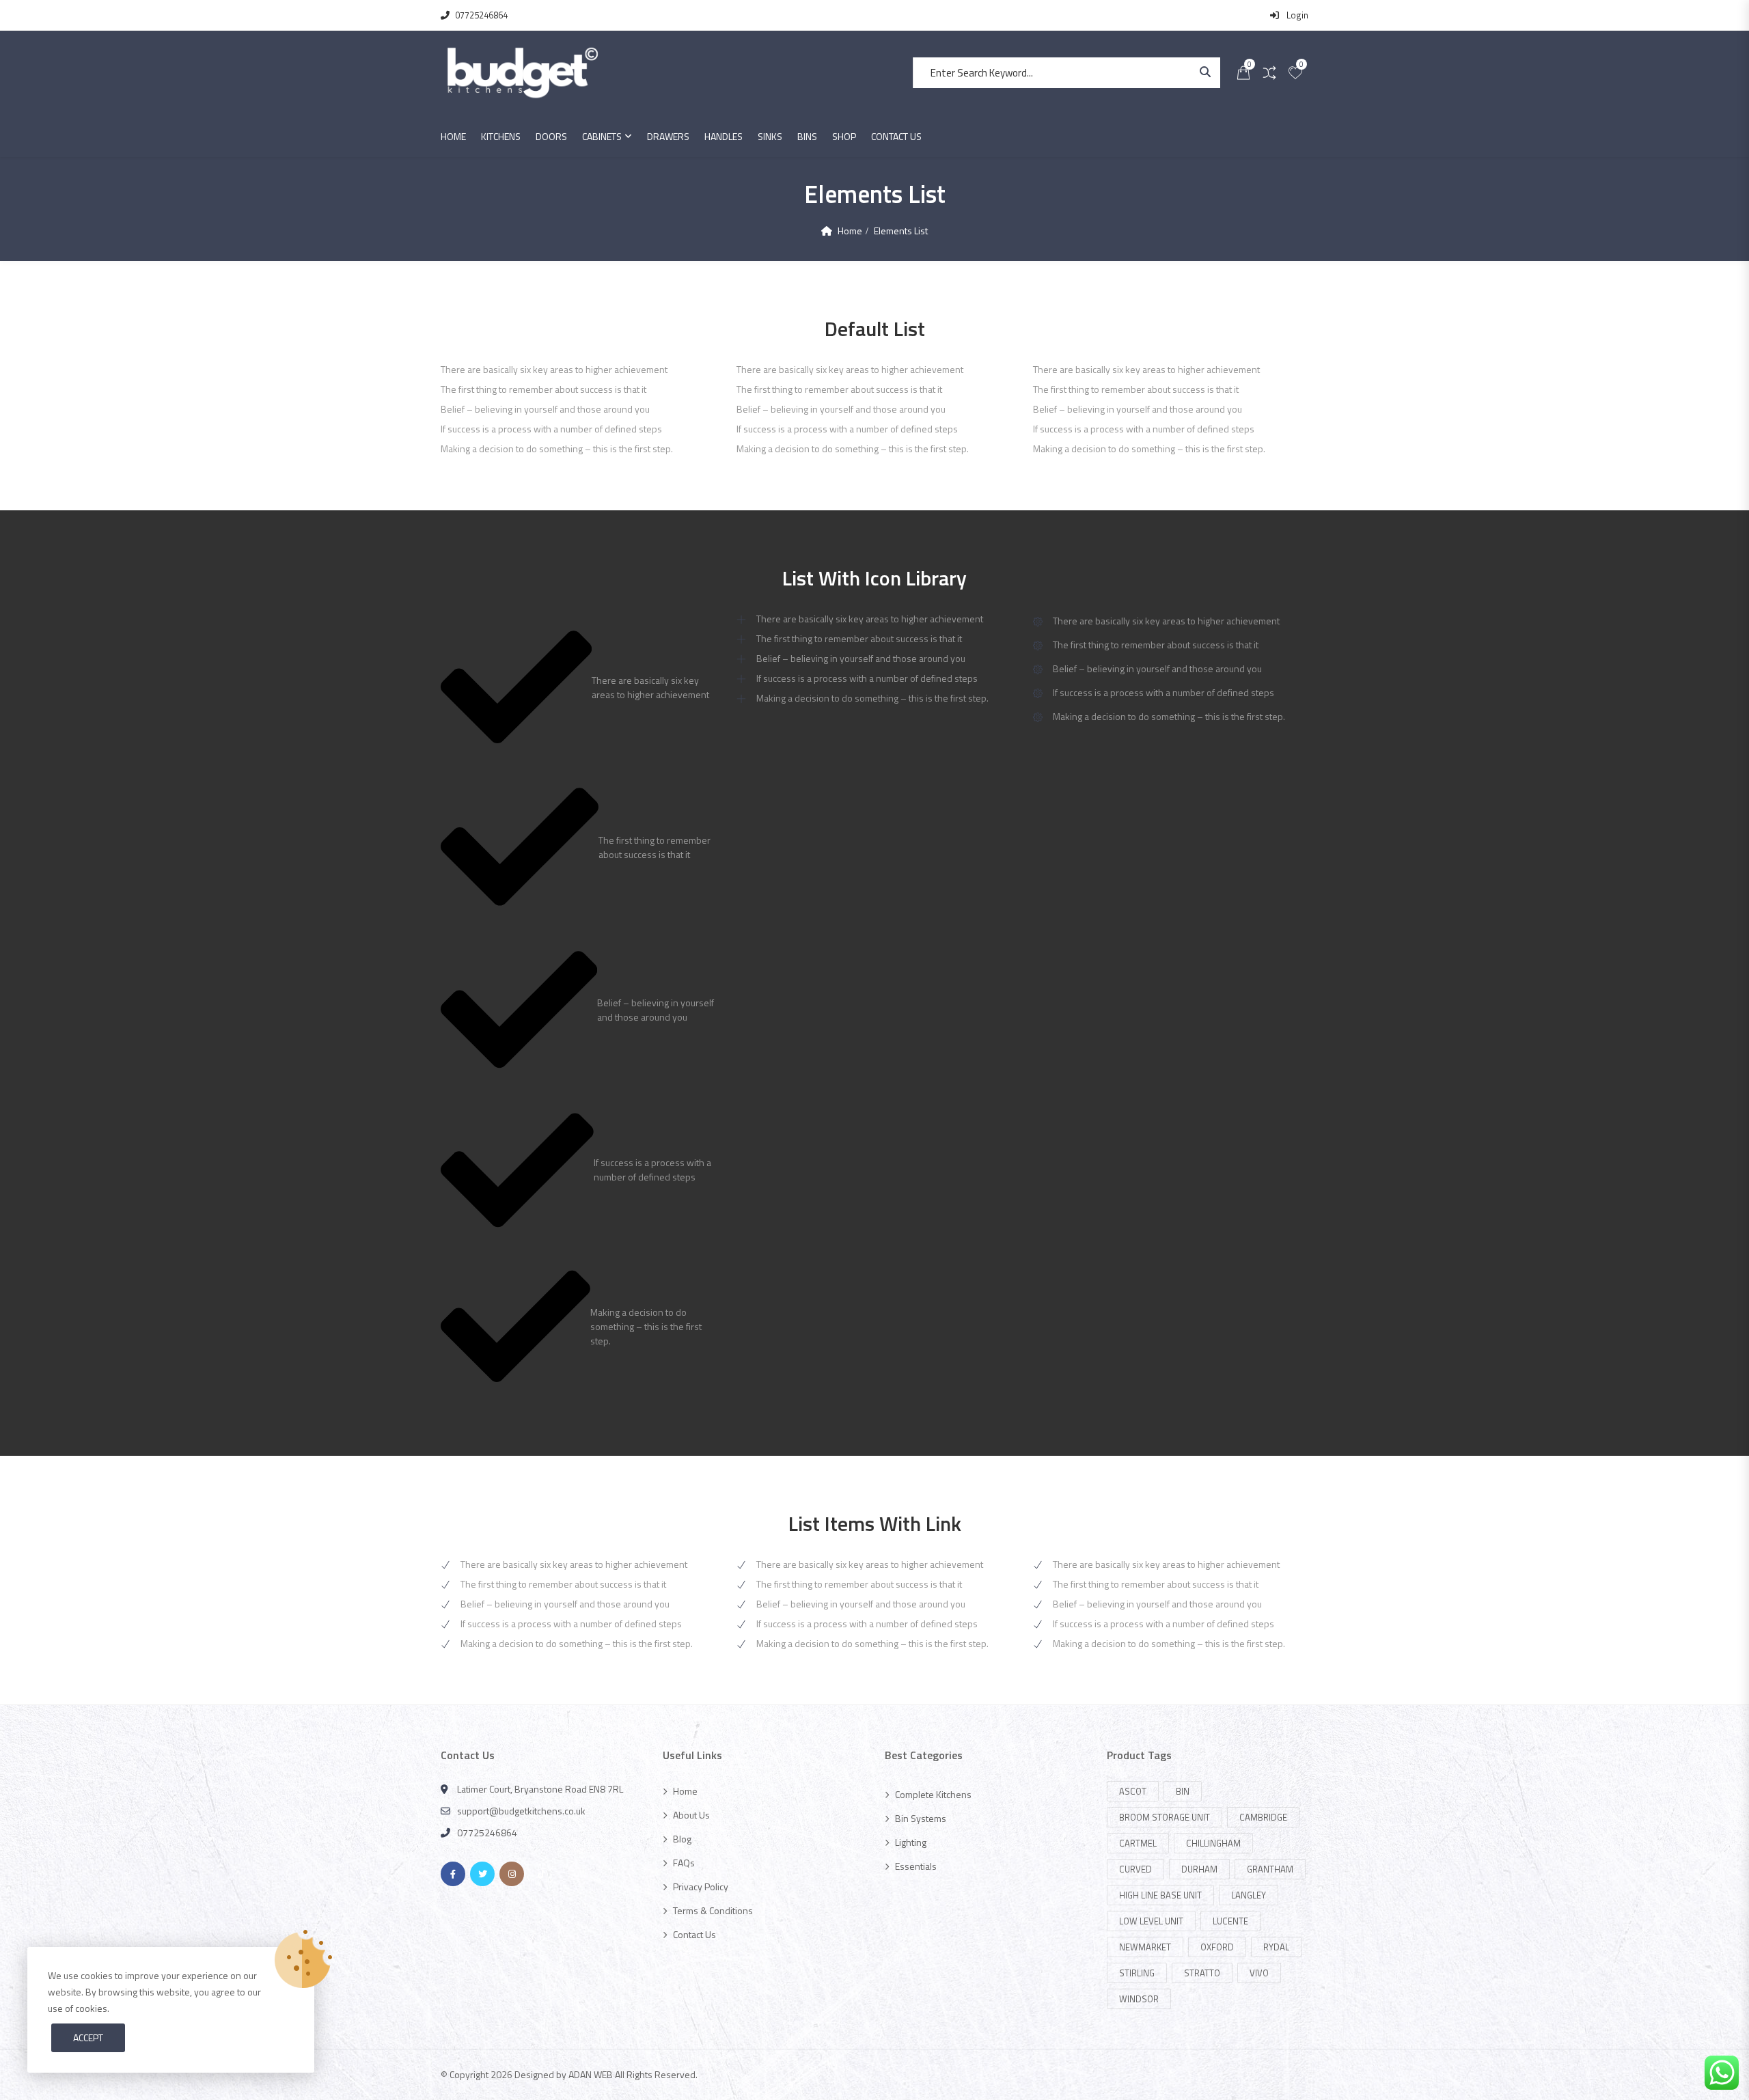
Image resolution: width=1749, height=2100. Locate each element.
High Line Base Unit (1160, 1895)
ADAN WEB (591, 2074)
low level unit (1151, 1921)
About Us (691, 1815)
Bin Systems (921, 1818)
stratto (1202, 1973)
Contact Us (896, 136)
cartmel (1138, 1843)
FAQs (684, 1863)
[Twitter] (482, 1874)
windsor (1139, 1999)
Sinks (770, 136)
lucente (1230, 1921)
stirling (1137, 1973)
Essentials (916, 1866)
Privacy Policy (701, 1887)
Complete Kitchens (933, 1794)
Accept (88, 2037)
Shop (844, 136)
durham (1199, 1869)
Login (1296, 15)
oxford (1217, 1947)
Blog (682, 1839)
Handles (724, 136)
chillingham (1213, 1843)
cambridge (1263, 1817)
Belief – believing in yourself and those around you (565, 1604)
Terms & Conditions (713, 1910)
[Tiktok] (541, 1874)
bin (1183, 1791)
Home (453, 136)
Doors (551, 136)
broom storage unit (1165, 1817)
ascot (1133, 1791)
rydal (1276, 1947)
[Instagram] (512, 1874)
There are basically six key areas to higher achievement (574, 1564)
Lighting (911, 1842)
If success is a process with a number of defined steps (571, 1624)
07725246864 (481, 15)
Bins (807, 136)
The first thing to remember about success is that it (563, 1584)
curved (1135, 1869)
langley (1249, 1895)
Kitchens (501, 136)
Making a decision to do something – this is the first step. (577, 1643)
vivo (1259, 1973)
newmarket (1145, 1947)
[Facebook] (453, 1874)
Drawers (668, 136)
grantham (1270, 1869)
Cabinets (602, 136)
